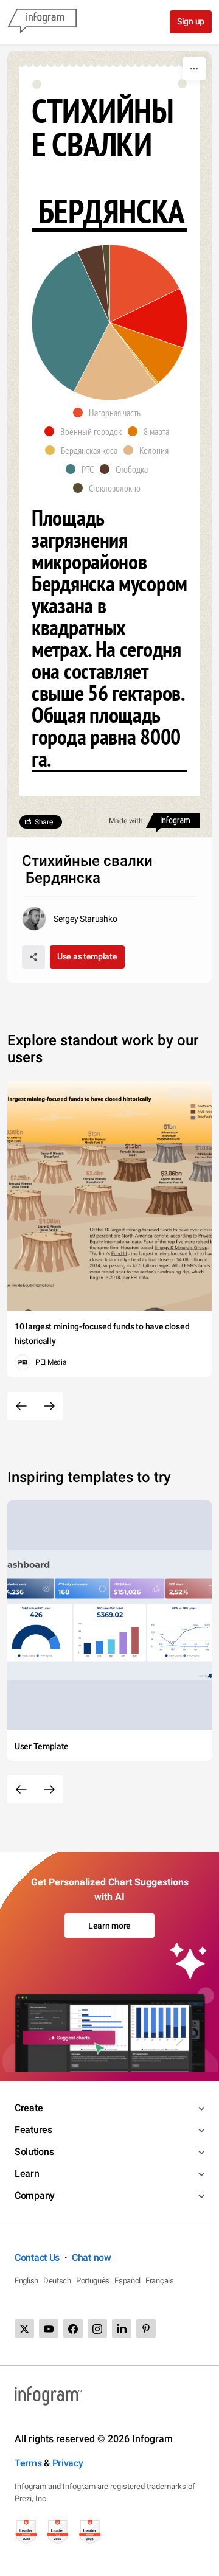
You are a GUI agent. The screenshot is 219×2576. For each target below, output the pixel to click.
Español (127, 2281)
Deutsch (57, 2281)
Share (44, 822)
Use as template (87, 956)
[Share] (33, 957)
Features (33, 2130)
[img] (144, 284)
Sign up (191, 21)
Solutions (34, 2152)
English (26, 2281)
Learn (27, 2174)
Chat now (92, 2257)
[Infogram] (42, 22)
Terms (28, 2463)
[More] (194, 69)
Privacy (68, 2463)
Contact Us (37, 2257)
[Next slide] (49, 1406)
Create (29, 2108)
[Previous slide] (21, 1406)
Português (93, 2281)
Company (35, 2195)
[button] (110, 413)
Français (160, 2281)
